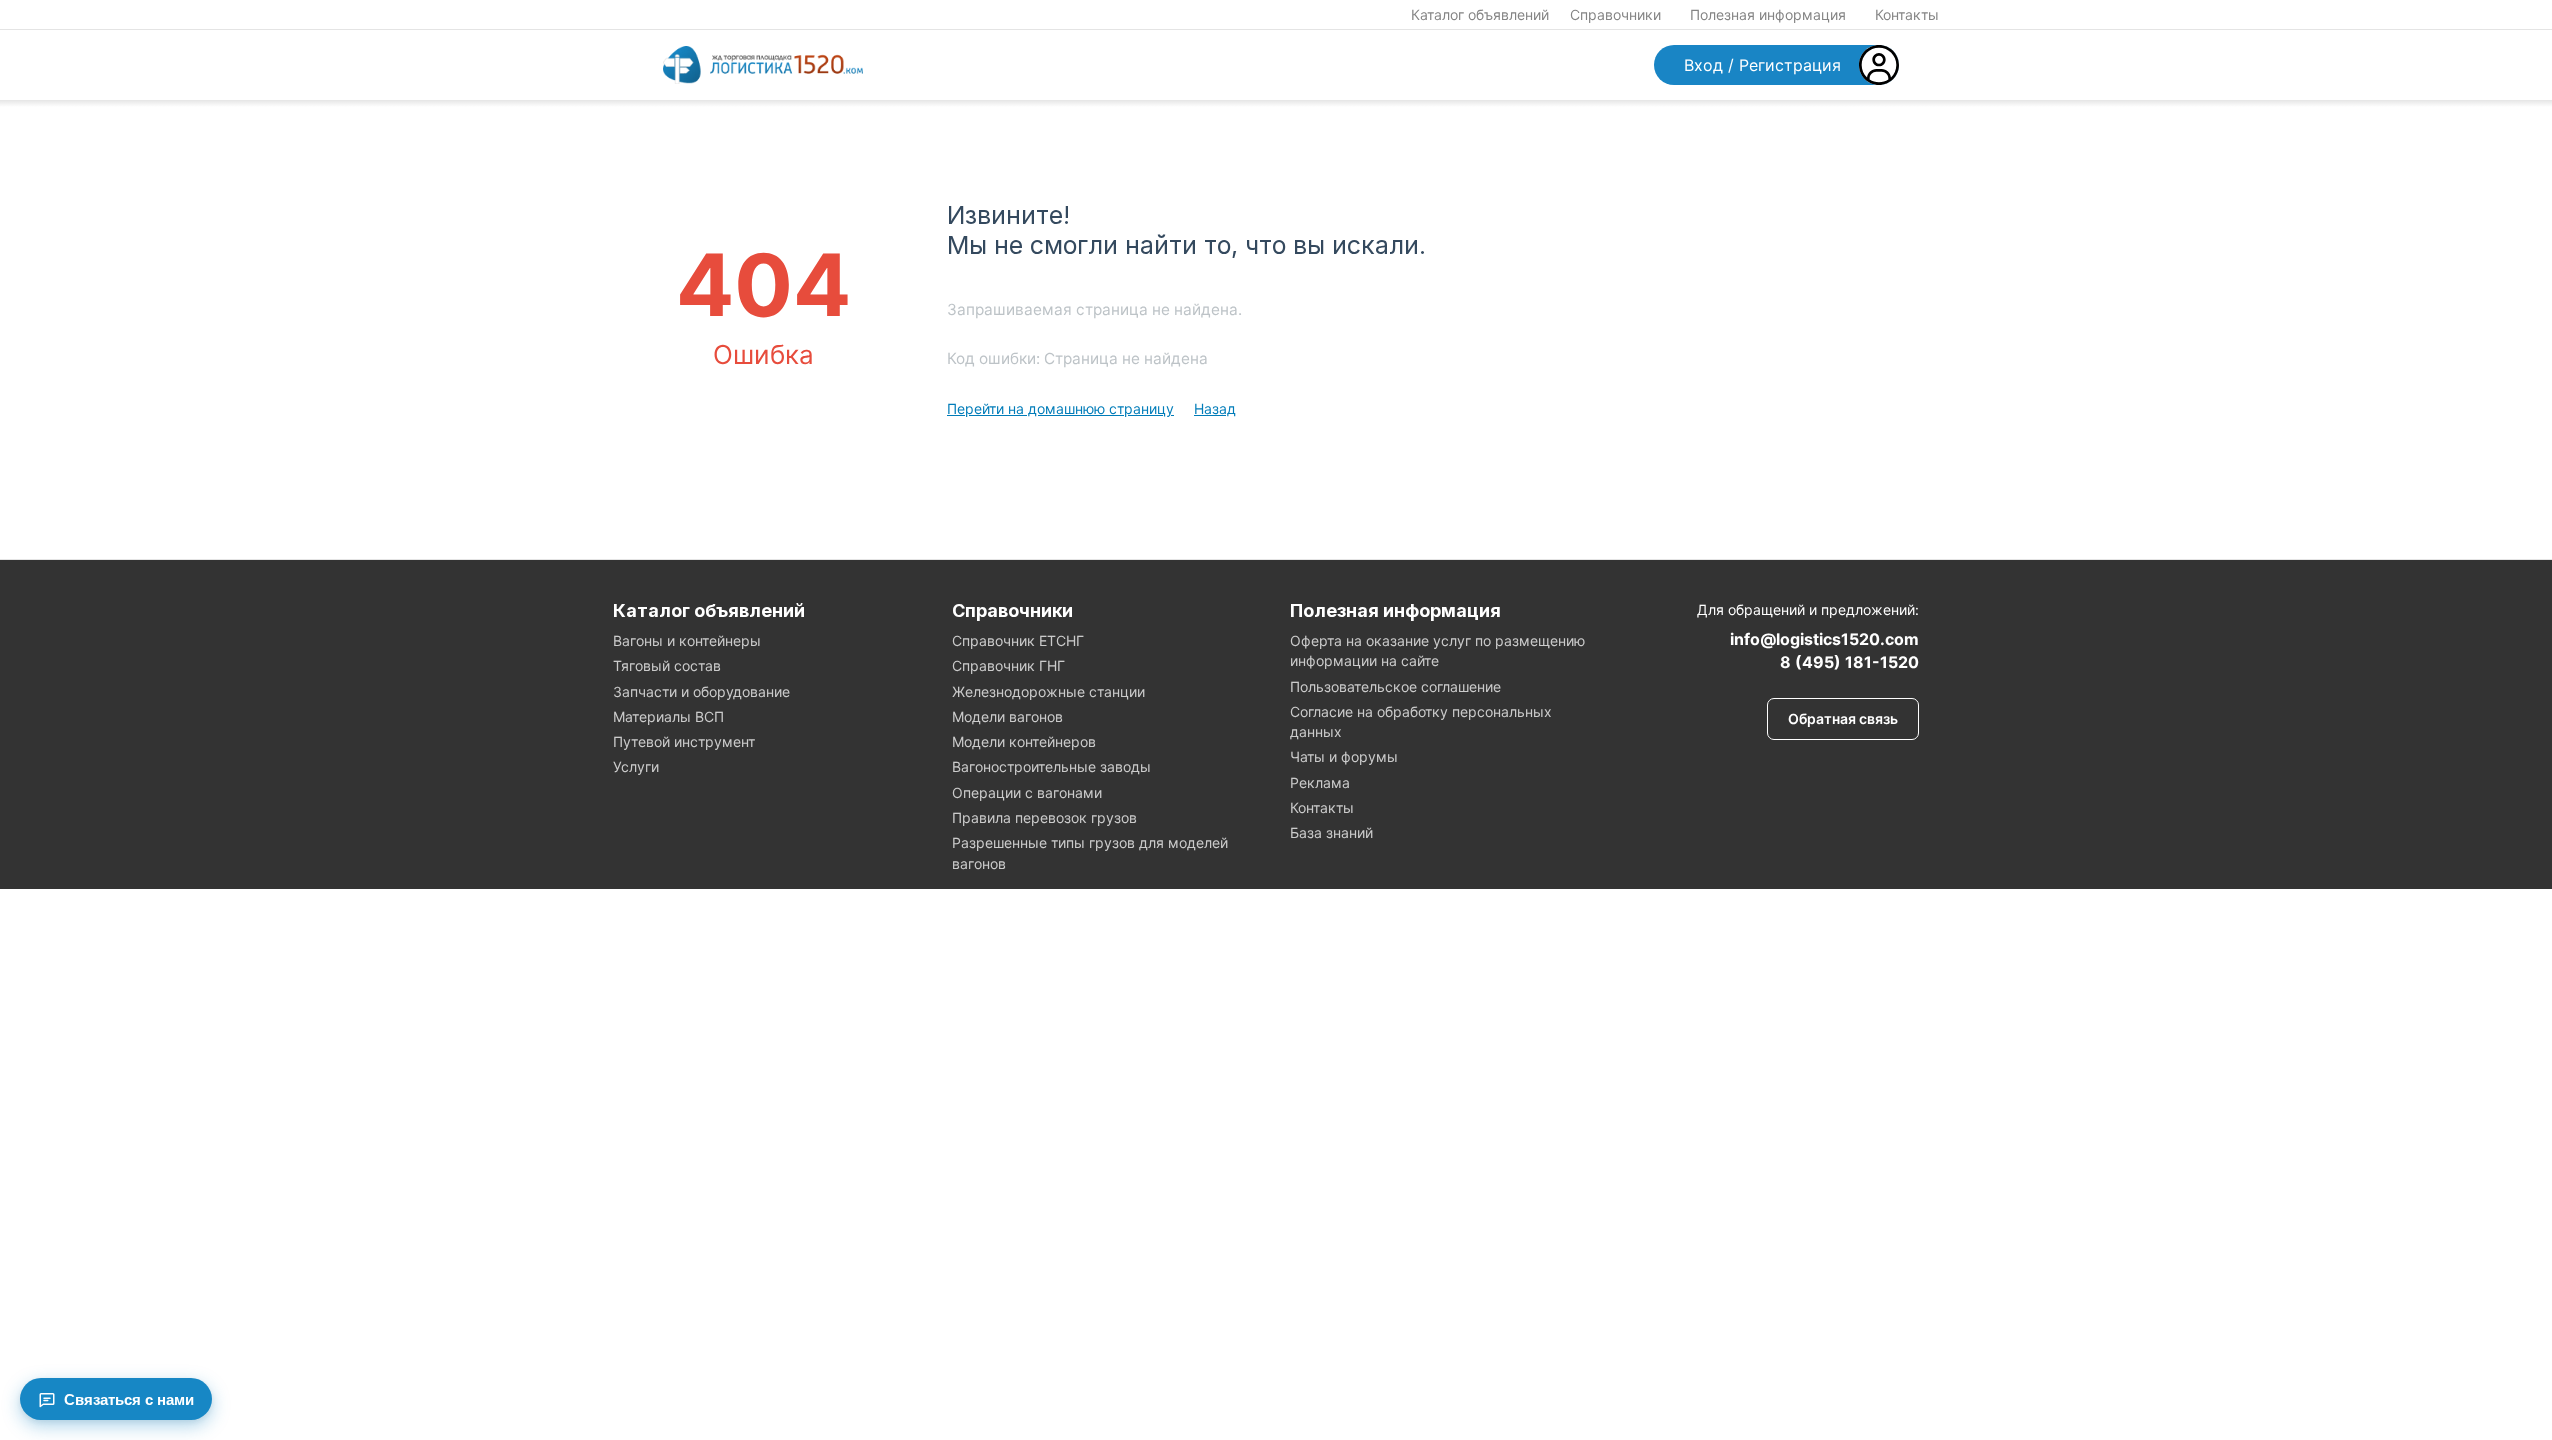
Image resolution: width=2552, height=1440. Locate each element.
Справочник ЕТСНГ (1018, 640)
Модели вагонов (1007, 716)
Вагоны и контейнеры (687, 640)
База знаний (1331, 832)
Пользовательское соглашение (1395, 686)
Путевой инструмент (684, 741)
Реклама (1320, 782)
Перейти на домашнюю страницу (1060, 408)
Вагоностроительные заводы (1051, 766)
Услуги (636, 766)
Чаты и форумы (1344, 756)
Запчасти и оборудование (701, 691)
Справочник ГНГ (1008, 665)
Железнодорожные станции (1048, 691)
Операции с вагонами (1027, 792)
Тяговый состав (667, 665)
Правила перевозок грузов (1044, 817)
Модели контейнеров (1024, 741)
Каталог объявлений (1480, 14)
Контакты (1907, 14)
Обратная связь (1843, 718)
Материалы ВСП (668, 716)
